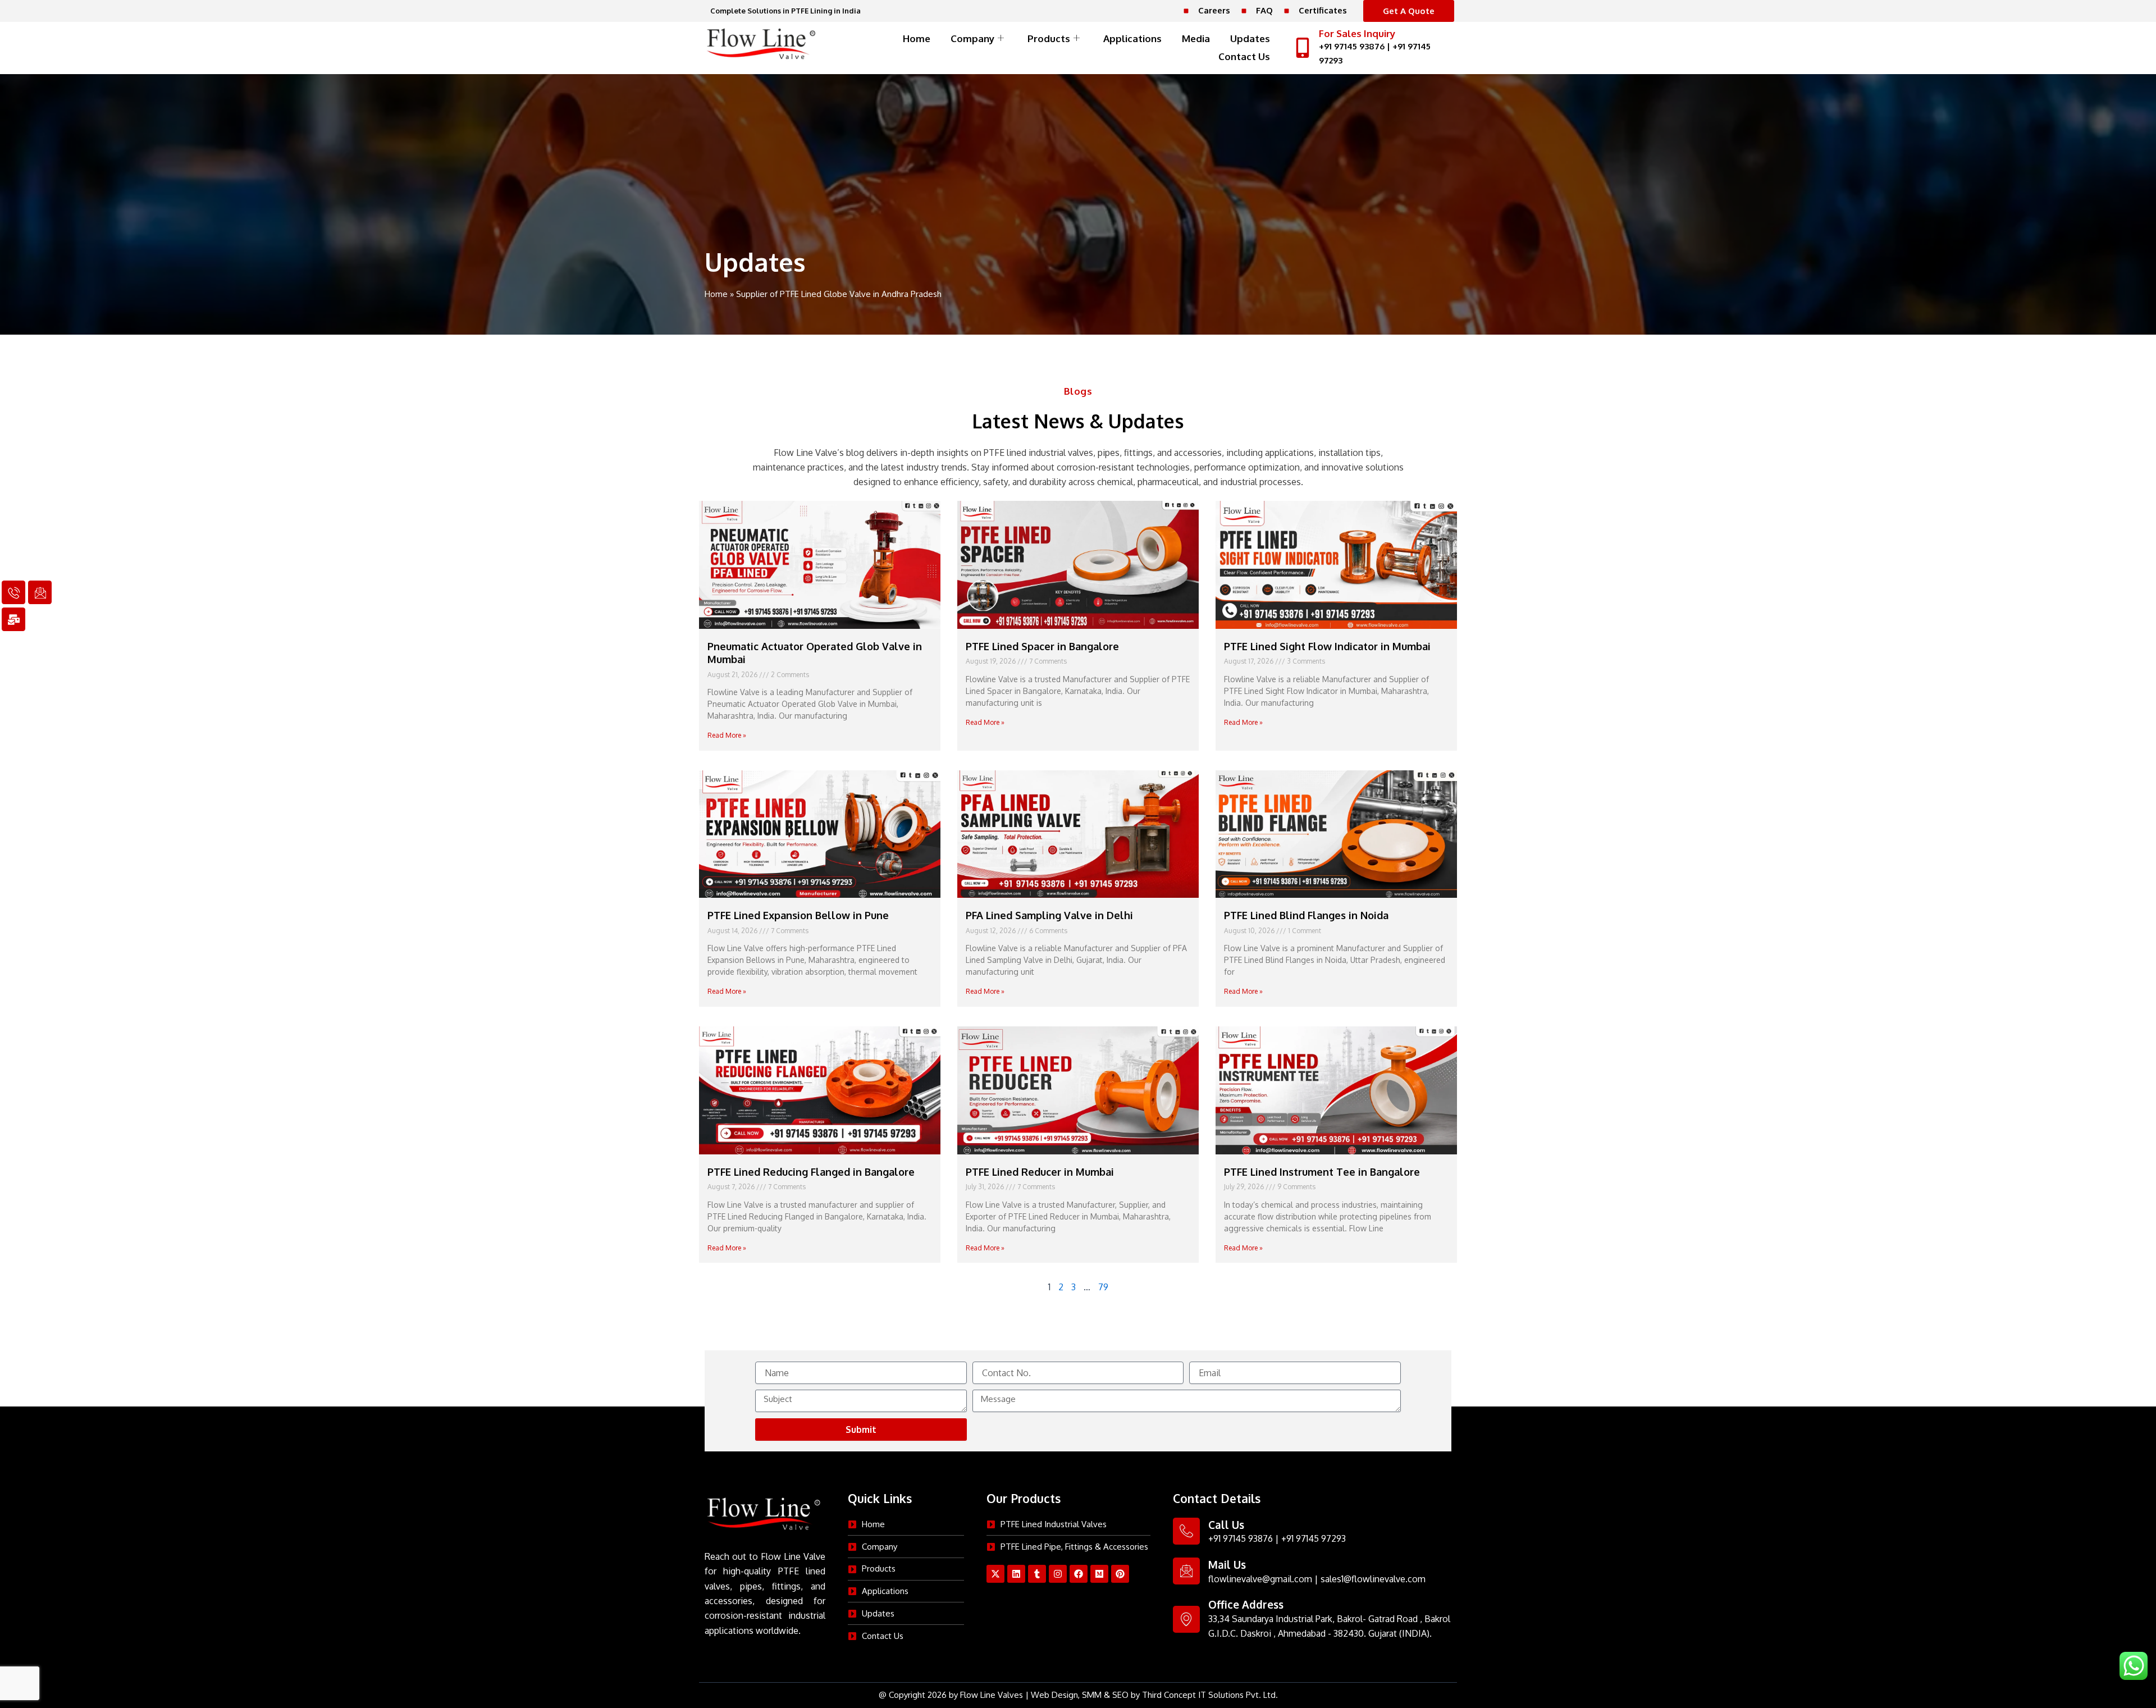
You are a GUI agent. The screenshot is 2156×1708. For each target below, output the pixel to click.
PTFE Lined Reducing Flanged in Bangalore (811, 1172)
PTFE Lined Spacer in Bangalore (1042, 646)
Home (917, 38)
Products (1049, 38)
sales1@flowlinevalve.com (1373, 1579)
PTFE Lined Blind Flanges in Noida (1306, 915)
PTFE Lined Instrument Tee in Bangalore (1322, 1172)
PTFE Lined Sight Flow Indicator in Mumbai (1327, 646)
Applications (1132, 38)
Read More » (727, 735)
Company (972, 38)
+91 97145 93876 (1352, 46)
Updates (1250, 38)
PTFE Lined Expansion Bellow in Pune (798, 915)
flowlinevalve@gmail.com (1260, 1579)
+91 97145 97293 (1314, 1538)
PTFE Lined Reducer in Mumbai (1040, 1172)
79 (1103, 1287)
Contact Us (1244, 56)
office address (1246, 1604)
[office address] (1186, 1619)
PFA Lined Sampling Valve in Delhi (1049, 915)
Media (1196, 38)
